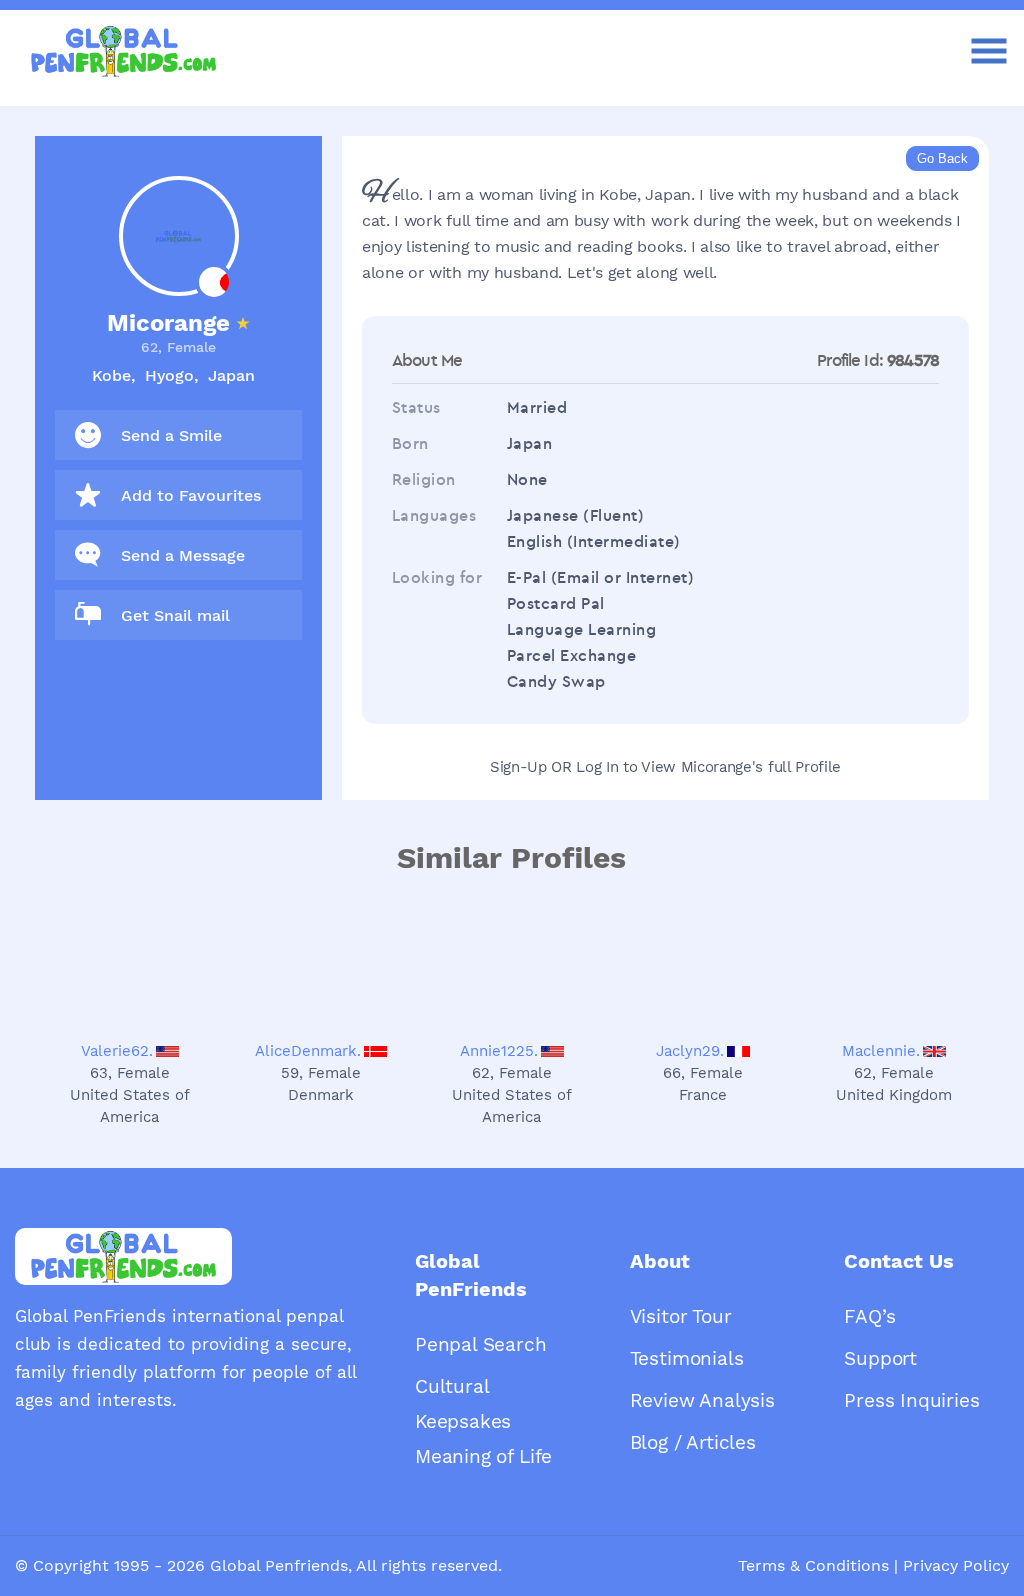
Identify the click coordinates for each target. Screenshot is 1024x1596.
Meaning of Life (483, 1456)
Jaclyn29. (690, 1051)
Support (880, 1358)
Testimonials (687, 1358)
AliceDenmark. (308, 1051)
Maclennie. (881, 1051)
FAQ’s (869, 1316)
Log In (597, 767)
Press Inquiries (911, 1400)
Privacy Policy (956, 1565)
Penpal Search (481, 1344)
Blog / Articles (693, 1442)
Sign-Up (518, 767)
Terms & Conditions (813, 1565)
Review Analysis (702, 1400)
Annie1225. (499, 1051)
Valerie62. (117, 1051)
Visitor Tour (681, 1316)
